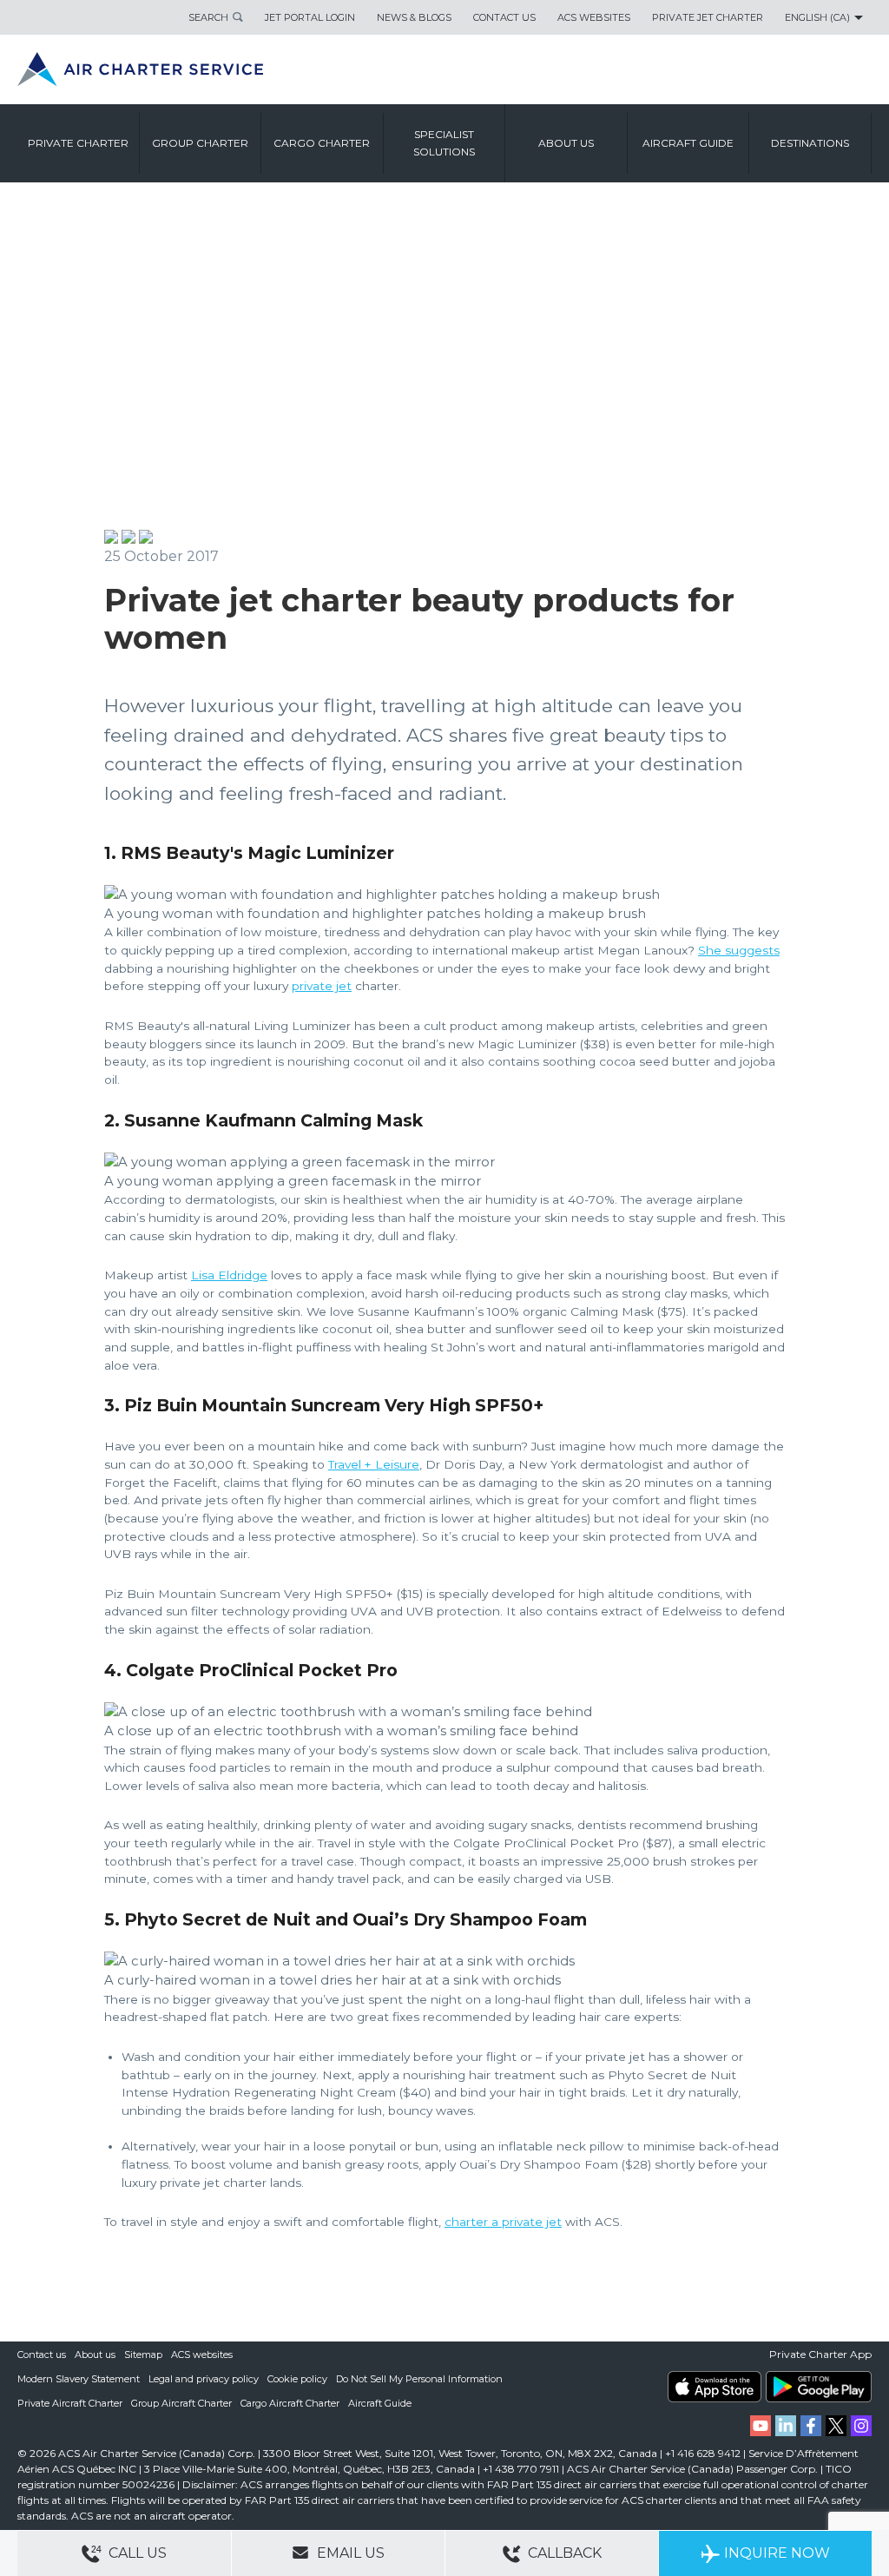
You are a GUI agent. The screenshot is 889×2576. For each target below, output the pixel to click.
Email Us (349, 2553)
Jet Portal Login (310, 17)
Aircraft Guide (688, 143)
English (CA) (817, 17)
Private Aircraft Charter (70, 2403)
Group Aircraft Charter (181, 2403)
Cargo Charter (322, 143)
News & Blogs (414, 17)
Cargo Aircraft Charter (290, 2403)
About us (566, 143)
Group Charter (200, 143)
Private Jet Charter (708, 17)
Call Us (136, 2553)
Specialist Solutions (444, 143)
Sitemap (143, 2355)
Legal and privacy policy (204, 2379)
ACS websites (202, 2355)
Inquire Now (777, 2553)
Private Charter (78, 143)
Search (208, 17)
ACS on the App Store (714, 2387)
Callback (563, 2553)
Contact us (42, 2355)
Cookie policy (297, 2379)
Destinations (810, 143)
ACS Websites (594, 17)
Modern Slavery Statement (79, 2379)
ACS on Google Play (819, 2387)
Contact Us (504, 17)
